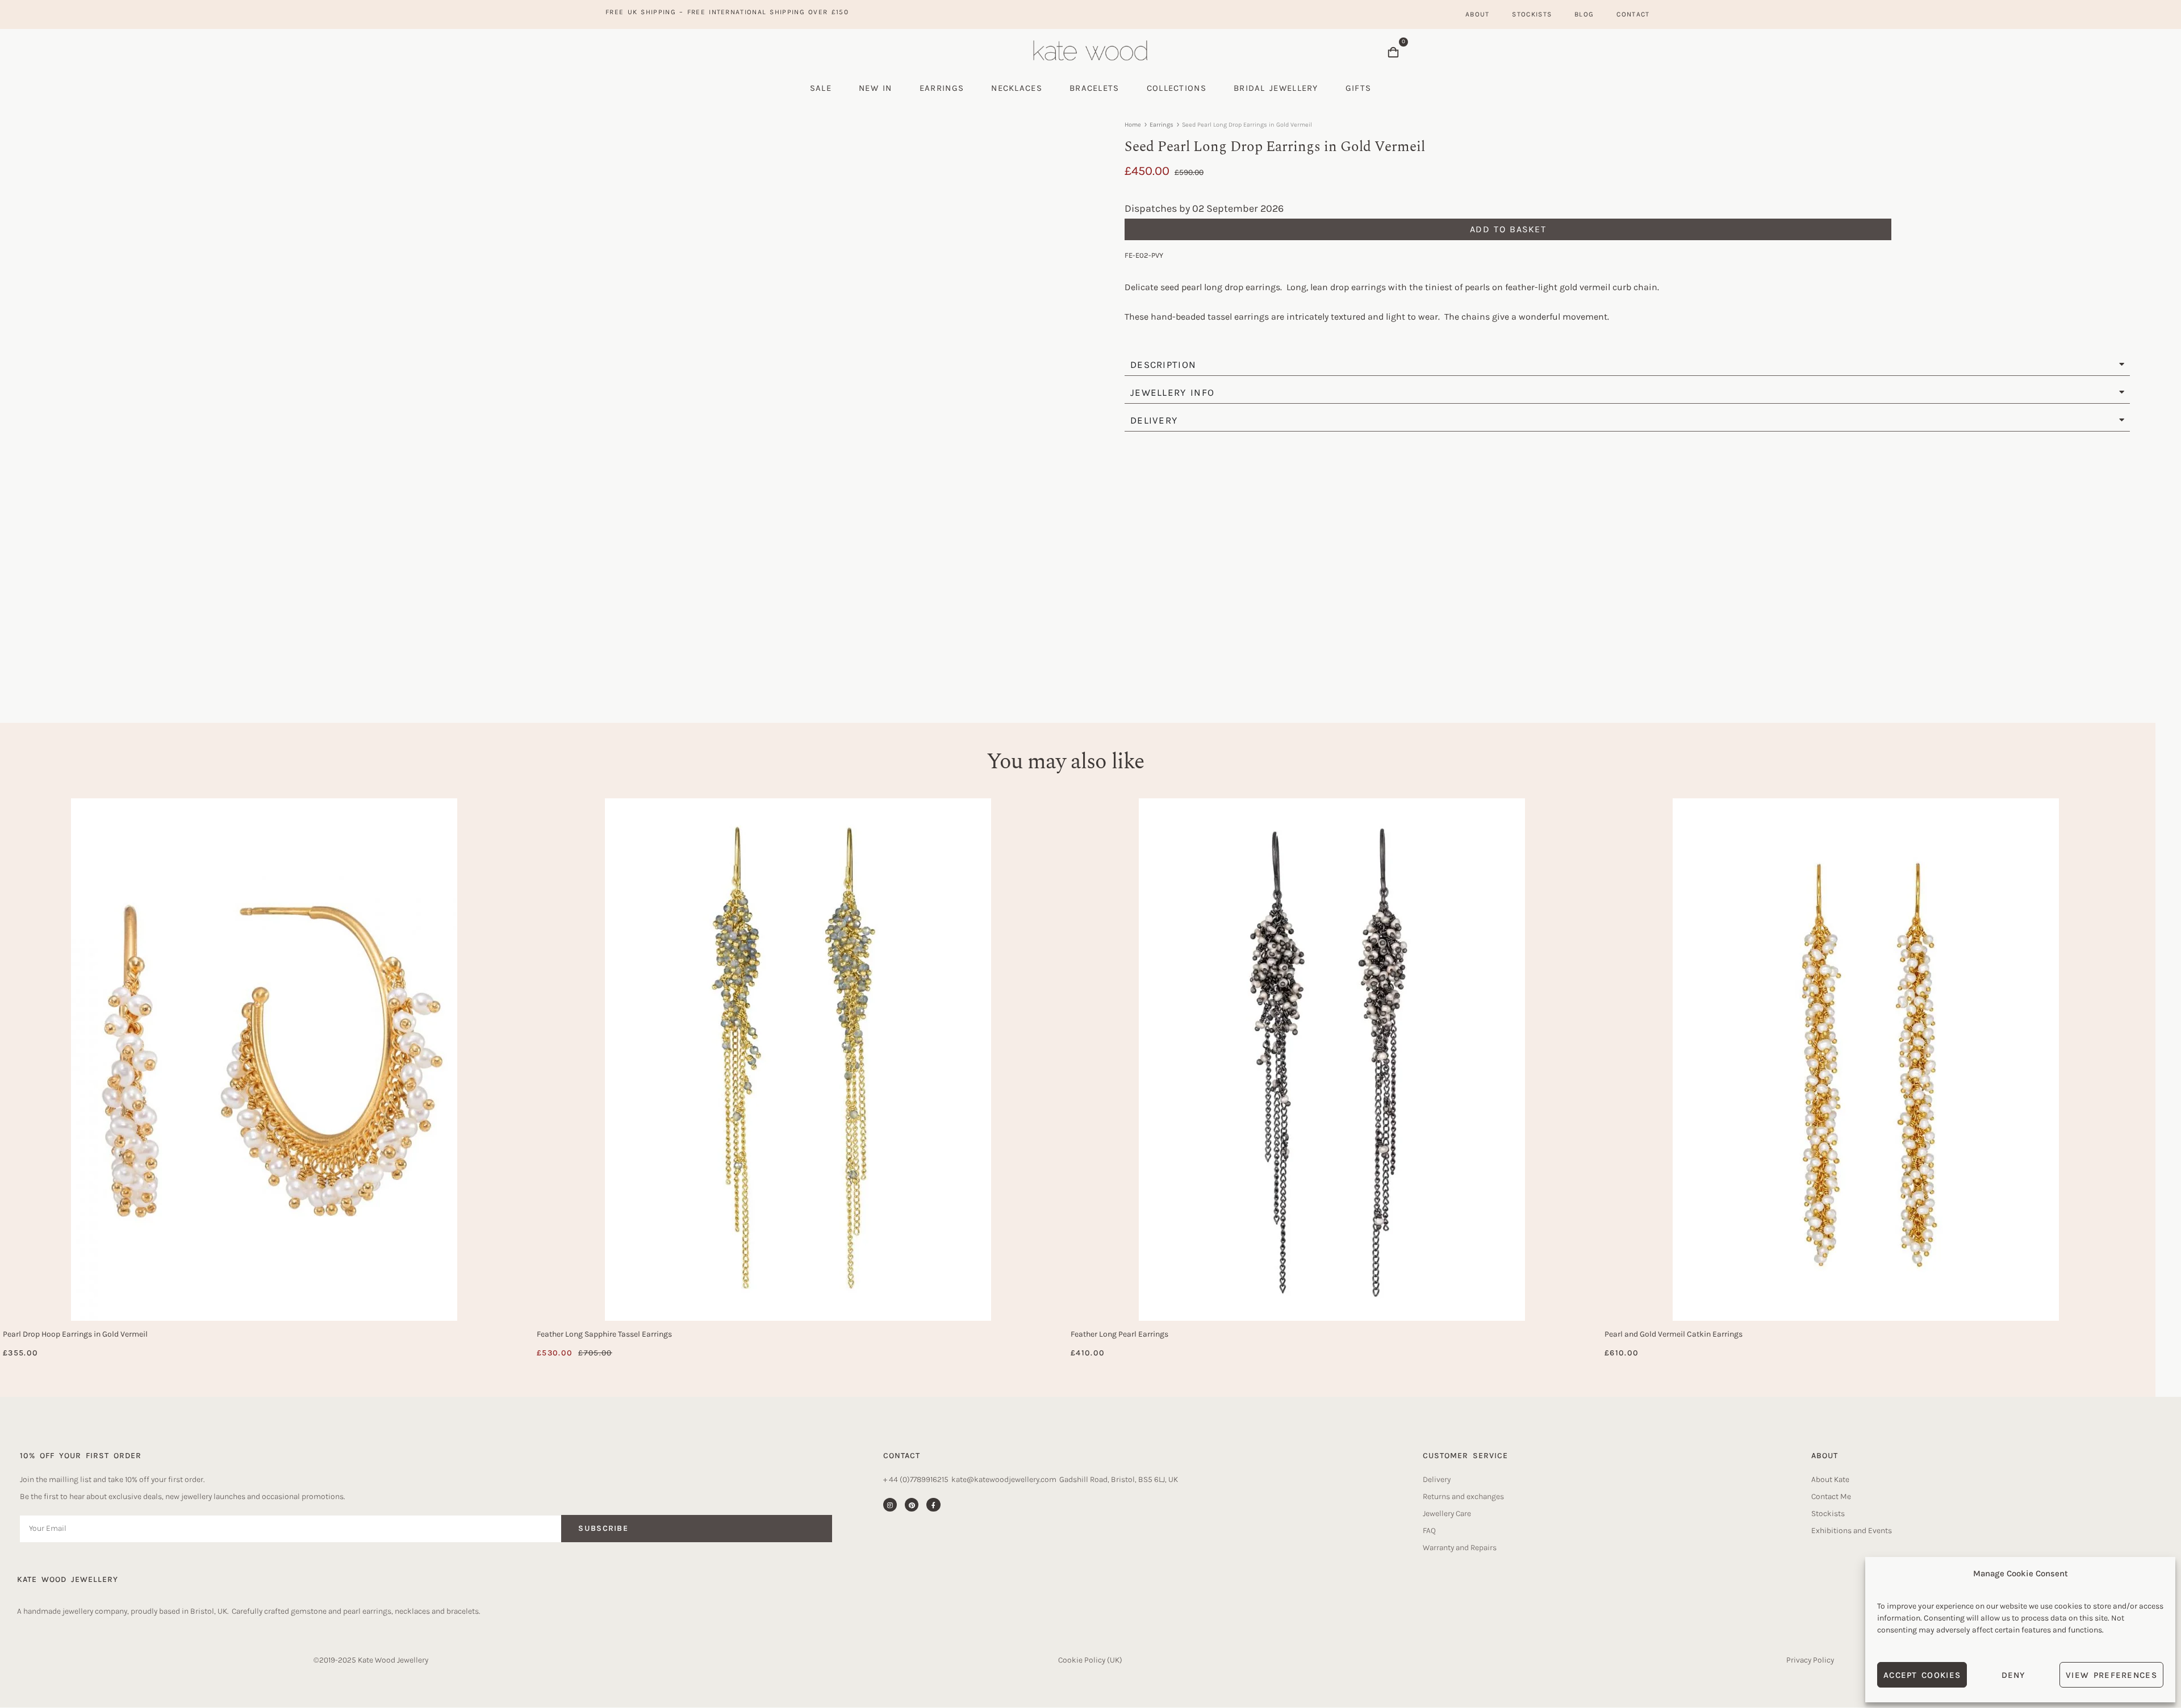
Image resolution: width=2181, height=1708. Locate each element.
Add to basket (1508, 229)
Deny (2013, 1675)
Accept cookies (1922, 1675)
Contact (1633, 14)
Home (1133, 125)
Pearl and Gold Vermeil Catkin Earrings (1674, 1334)
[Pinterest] (912, 1505)
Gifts (1359, 88)
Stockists (1532, 14)
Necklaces (1017, 88)
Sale (821, 88)
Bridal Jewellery (1276, 88)
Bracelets (1094, 88)
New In (876, 88)
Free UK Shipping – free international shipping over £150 (727, 12)
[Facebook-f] (933, 1505)
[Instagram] (890, 1505)
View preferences (2111, 1675)
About (1478, 14)
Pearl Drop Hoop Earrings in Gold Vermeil (75, 1334)
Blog (1584, 14)
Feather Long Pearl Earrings (1119, 1334)
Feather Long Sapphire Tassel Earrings (604, 1334)
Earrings (942, 88)
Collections (1177, 88)
